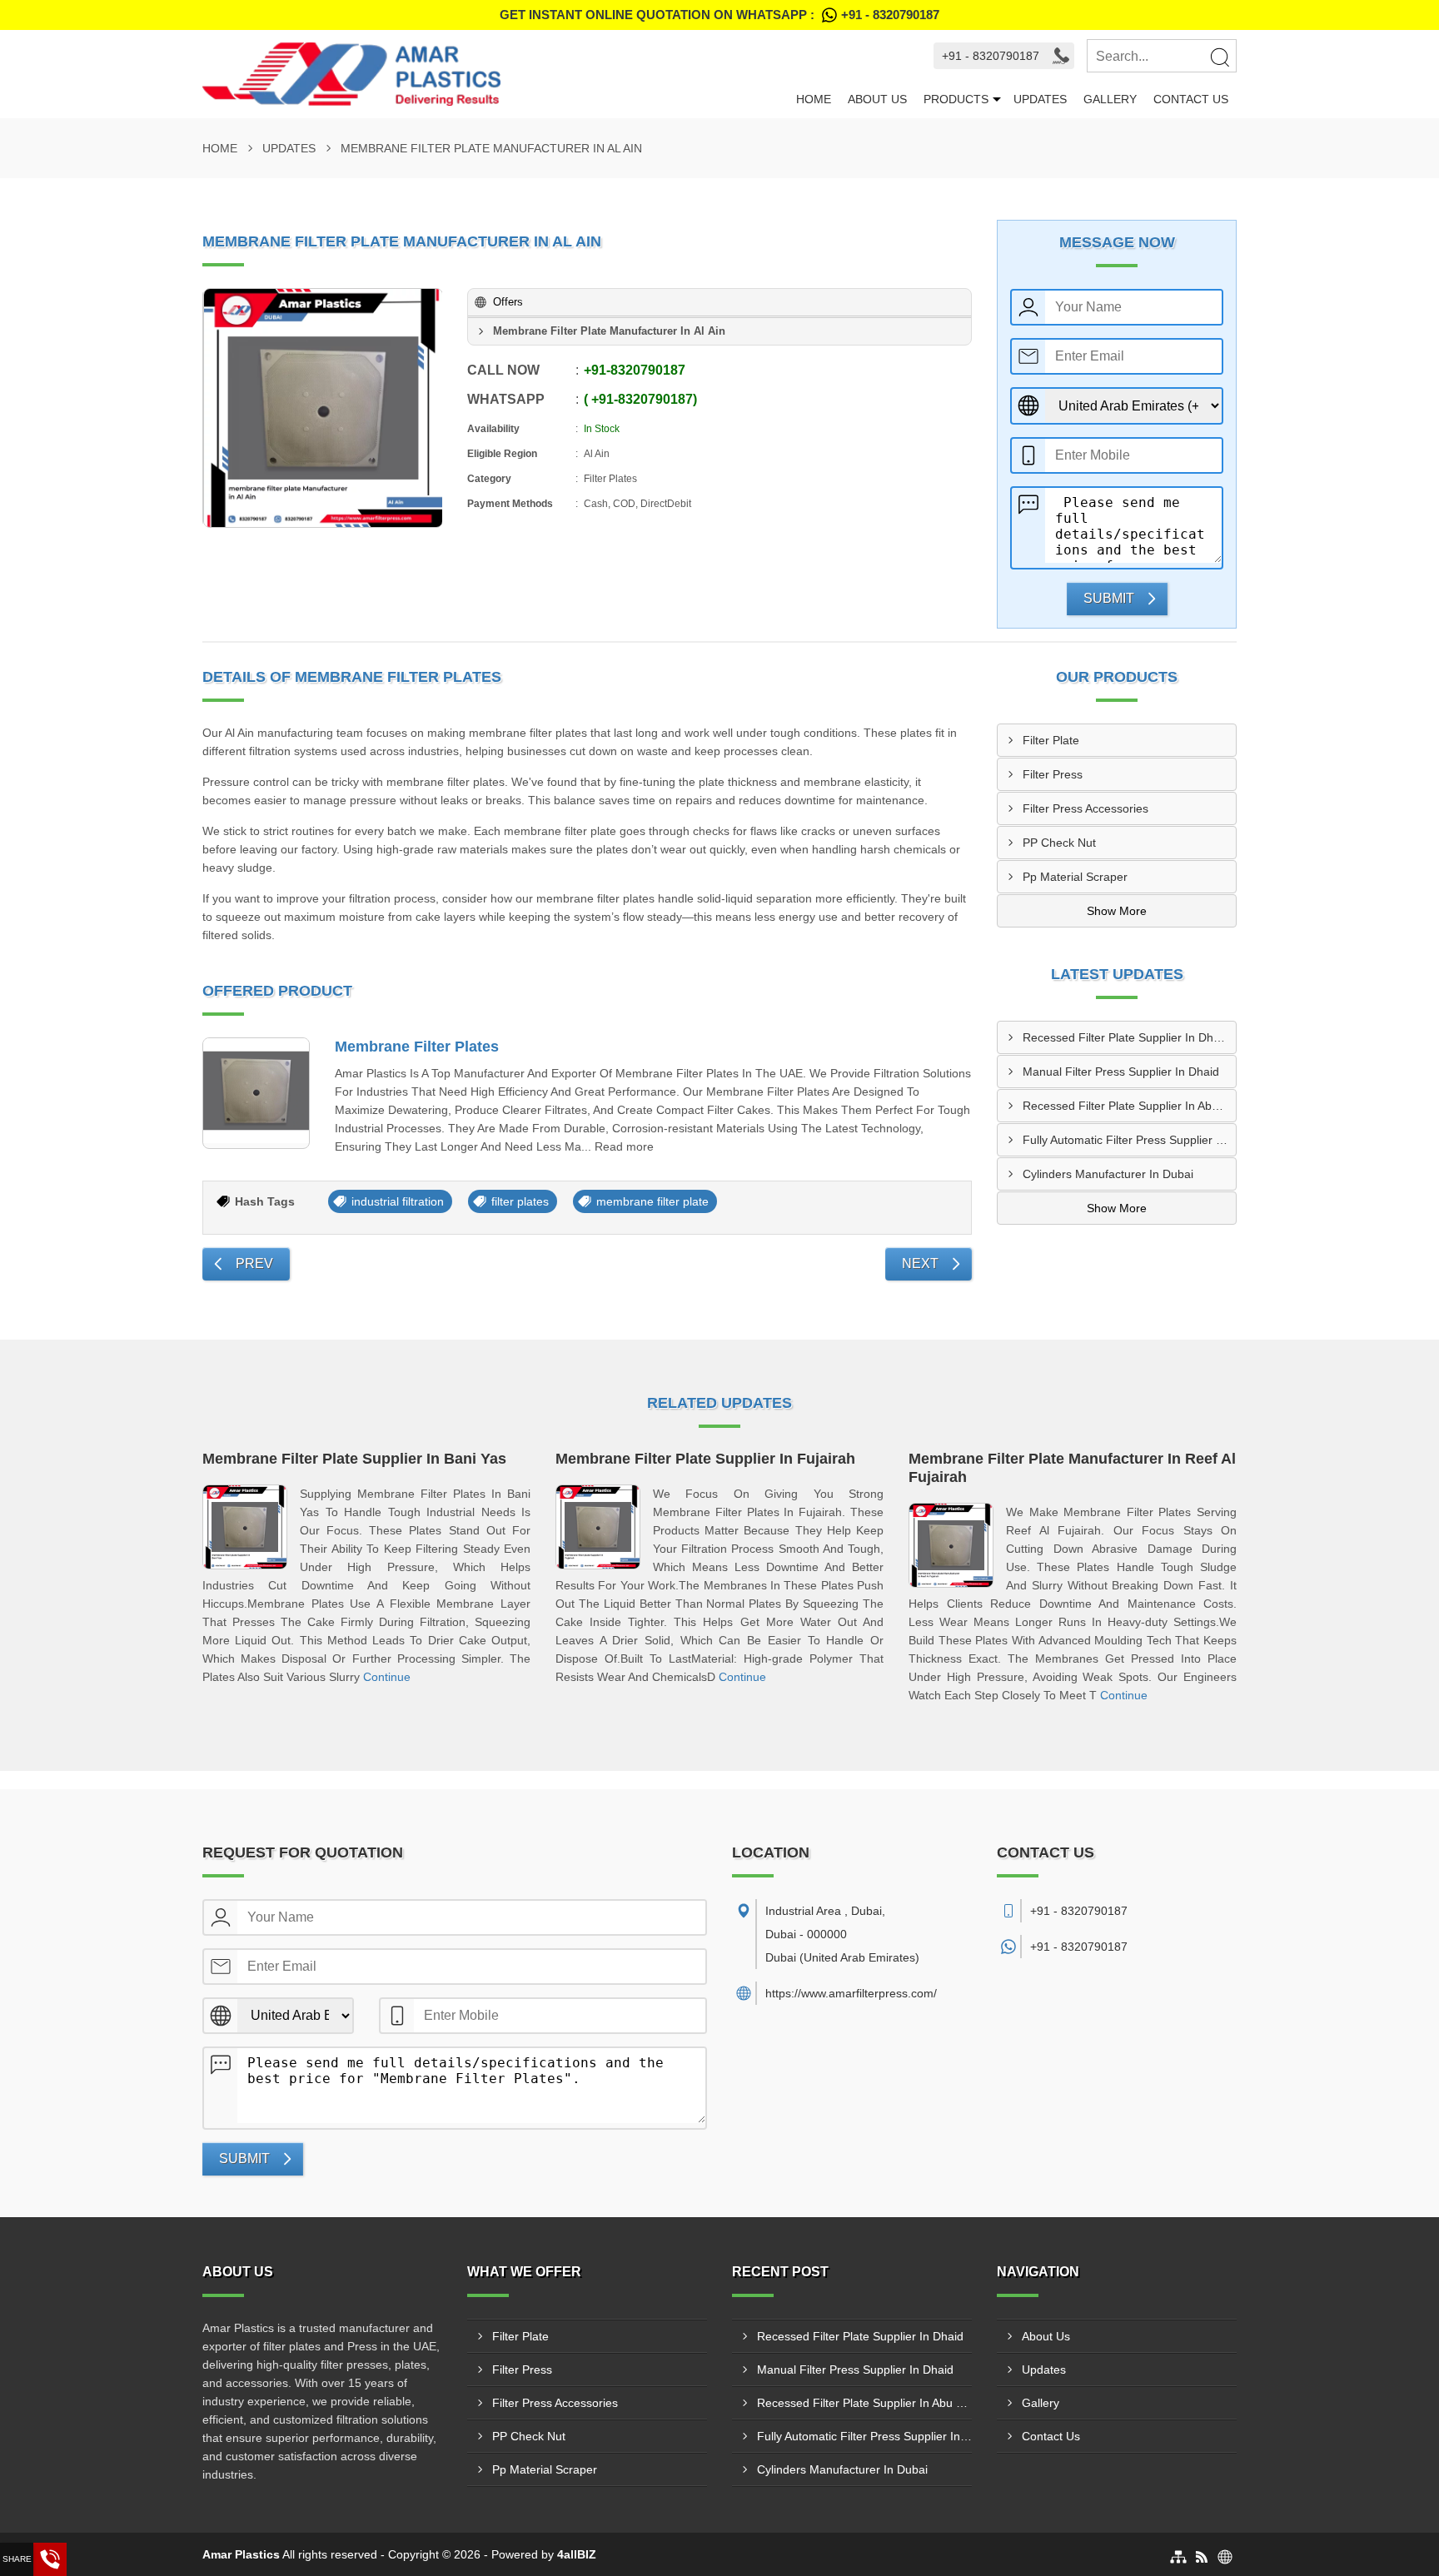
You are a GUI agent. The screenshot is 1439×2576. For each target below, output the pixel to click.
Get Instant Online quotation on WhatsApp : (719, 15)
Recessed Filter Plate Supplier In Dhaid (1126, 1037)
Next (920, 1263)
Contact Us (1191, 99)
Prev (254, 1263)
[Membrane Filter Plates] (256, 1094)
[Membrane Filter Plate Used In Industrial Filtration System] (323, 408)
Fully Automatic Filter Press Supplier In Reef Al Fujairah (1129, 1140)
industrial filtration (398, 1201)
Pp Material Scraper (1075, 877)
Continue (387, 1677)
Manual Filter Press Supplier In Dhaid (1121, 1072)
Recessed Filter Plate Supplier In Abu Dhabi (1129, 1106)
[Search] (1219, 57)
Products (956, 99)
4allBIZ (577, 2554)
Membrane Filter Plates (417, 1047)
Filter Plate (1051, 740)
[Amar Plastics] (495, 74)
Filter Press (1053, 774)
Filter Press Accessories (1085, 808)
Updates (1040, 99)
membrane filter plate (652, 1201)
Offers (508, 302)
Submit (1109, 598)
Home (814, 99)
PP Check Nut (1059, 843)
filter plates (520, 1201)
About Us (877, 99)
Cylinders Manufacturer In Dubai (1108, 1174)
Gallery (1110, 99)
